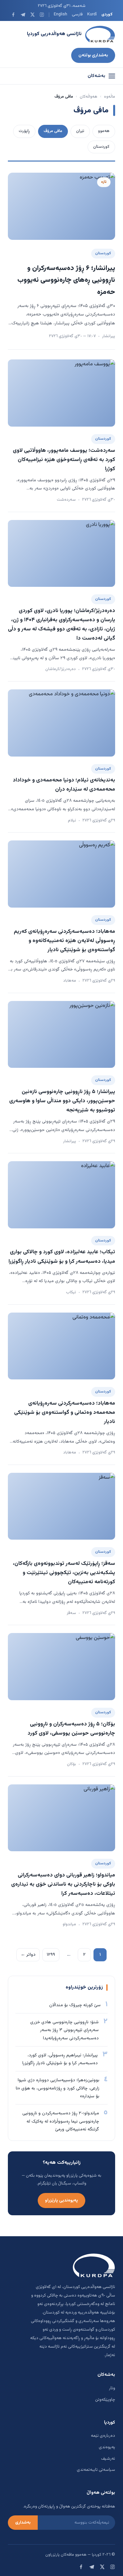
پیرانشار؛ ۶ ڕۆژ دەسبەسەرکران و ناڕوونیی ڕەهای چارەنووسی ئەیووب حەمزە (66, 280)
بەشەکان (96, 76)
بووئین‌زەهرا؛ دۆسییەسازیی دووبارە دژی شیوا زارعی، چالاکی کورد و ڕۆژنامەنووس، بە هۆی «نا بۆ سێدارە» (58, 2088)
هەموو (104, 131)
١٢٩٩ (51, 1955)
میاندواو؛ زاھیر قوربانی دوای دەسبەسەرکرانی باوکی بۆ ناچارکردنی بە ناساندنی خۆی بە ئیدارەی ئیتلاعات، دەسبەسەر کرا (63, 1884)
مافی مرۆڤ (53, 131)
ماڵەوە (110, 97)
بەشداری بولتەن (93, 55)
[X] (32, 15)
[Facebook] (13, 15)
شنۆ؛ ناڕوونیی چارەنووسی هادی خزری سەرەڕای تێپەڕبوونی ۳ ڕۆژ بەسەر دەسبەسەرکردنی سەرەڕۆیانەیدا (64, 2030)
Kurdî (92, 14)
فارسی (77, 14)
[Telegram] (23, 15)
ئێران (80, 131)
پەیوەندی (107, 2447)
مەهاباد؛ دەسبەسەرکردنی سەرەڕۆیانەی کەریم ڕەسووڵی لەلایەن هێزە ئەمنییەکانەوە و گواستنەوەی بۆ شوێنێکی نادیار (64, 941)
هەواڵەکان (89, 97)
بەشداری (23, 2523)
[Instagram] (42, 15)
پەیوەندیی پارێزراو (61, 2200)
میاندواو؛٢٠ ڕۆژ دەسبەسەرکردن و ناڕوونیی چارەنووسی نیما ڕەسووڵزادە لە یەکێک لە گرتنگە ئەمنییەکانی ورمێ (61, 2121)
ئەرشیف (108, 2459)
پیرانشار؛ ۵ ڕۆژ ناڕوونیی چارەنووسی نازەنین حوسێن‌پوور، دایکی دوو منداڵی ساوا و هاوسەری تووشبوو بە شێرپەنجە (62, 1101)
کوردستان (101, 147)
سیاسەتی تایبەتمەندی (96, 2470)
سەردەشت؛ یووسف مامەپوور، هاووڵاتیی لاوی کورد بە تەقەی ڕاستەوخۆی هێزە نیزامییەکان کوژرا (64, 460)
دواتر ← (28, 1955)
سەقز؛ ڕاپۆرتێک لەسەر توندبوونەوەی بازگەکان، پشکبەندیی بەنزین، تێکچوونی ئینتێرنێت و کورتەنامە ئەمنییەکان (64, 1573)
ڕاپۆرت (24, 131)
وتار (112, 2388)
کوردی (107, 14)
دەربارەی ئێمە (103, 2436)
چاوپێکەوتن (105, 2400)
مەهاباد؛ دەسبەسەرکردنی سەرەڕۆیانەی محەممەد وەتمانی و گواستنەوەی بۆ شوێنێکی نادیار (65, 1413)
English (61, 14)
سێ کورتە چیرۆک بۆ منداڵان (75, 2005)
